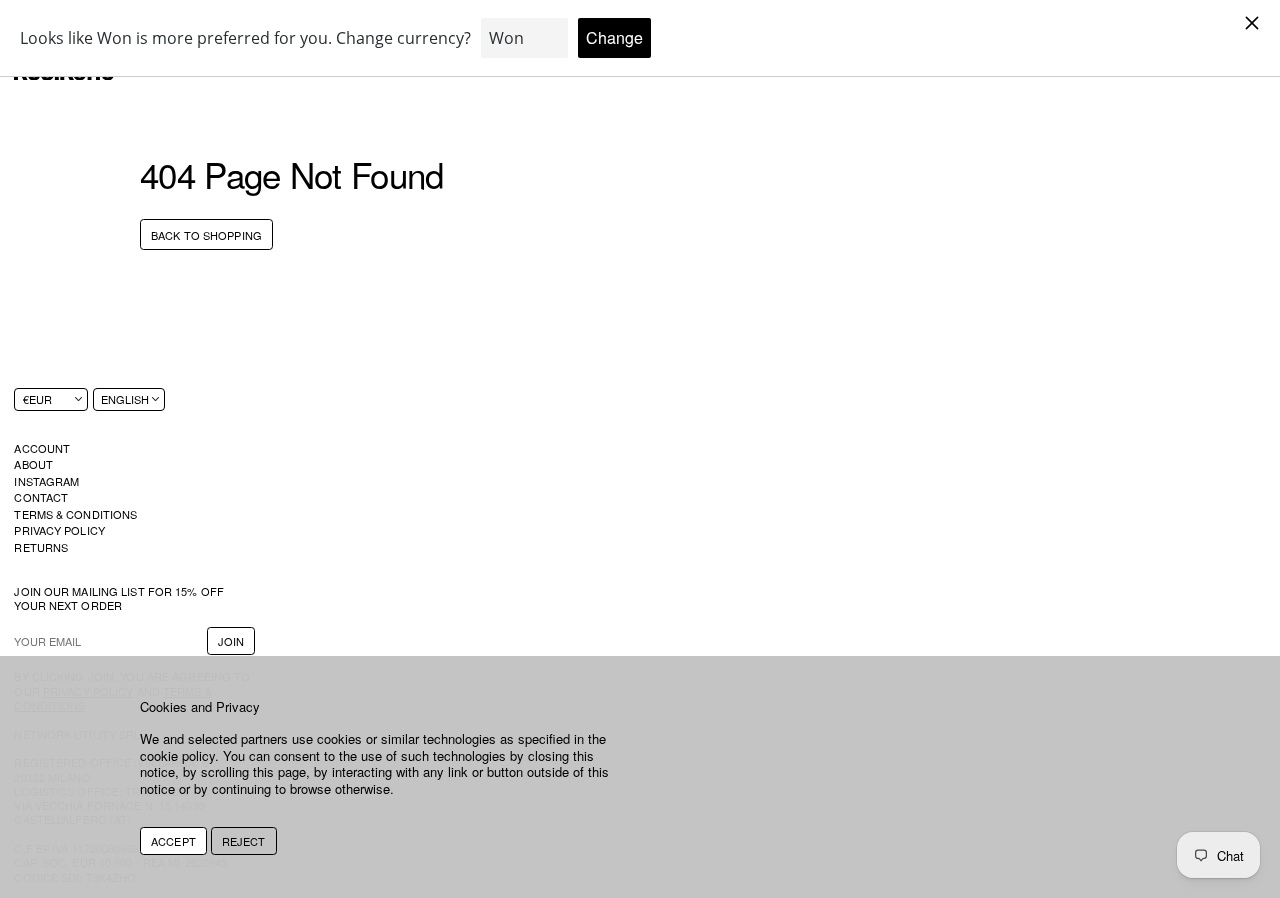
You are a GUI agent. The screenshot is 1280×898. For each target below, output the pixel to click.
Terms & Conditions (75, 514)
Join (231, 641)
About (33, 464)
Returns (41, 547)
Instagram (46, 481)
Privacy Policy (59, 530)
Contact (41, 497)
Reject (244, 841)
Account (42, 448)
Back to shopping (206, 235)
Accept (173, 841)
